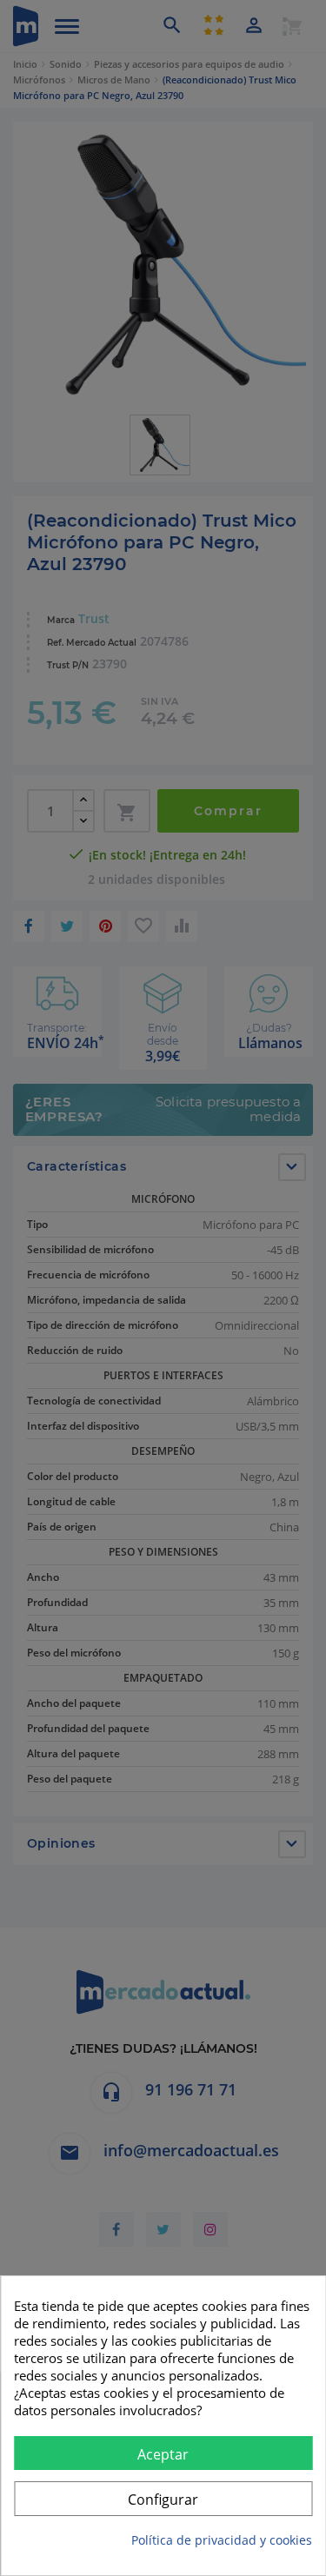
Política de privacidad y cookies (222, 2540)
